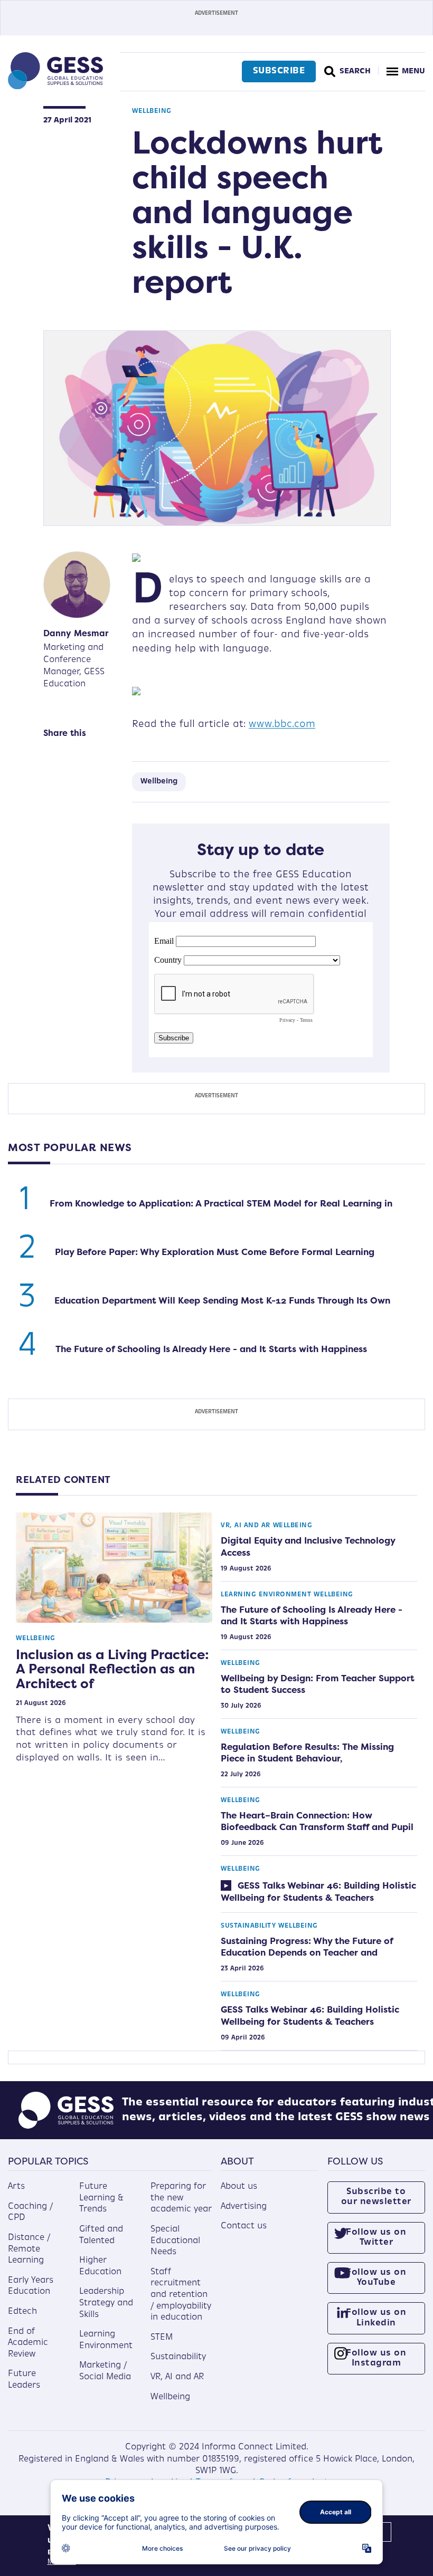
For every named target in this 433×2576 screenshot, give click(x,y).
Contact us (244, 2226)
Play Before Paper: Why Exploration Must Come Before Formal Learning (215, 1252)
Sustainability (248, 1926)
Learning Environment (266, 1595)
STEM (162, 2338)
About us (239, 2187)
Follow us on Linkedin (376, 2318)
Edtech (22, 2312)
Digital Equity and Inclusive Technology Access (308, 1546)
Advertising (244, 2207)
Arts (16, 2187)
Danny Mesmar (76, 633)
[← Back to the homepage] (55, 87)
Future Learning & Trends (101, 2198)
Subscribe (279, 71)
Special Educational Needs (175, 2241)
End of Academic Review (28, 2343)
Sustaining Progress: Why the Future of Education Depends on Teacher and (307, 1947)
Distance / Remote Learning (29, 2249)
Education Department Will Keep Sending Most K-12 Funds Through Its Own (222, 1300)
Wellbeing (152, 111)
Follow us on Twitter (376, 2238)
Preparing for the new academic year (181, 2198)
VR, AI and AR (246, 1526)
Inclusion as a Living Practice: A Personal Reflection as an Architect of (112, 1669)
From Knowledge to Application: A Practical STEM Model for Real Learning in (221, 1203)
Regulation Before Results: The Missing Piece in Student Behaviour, (307, 1753)
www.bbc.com (282, 725)
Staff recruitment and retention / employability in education (181, 2295)
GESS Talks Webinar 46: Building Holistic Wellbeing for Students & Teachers (318, 1891)
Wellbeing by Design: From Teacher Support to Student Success (318, 1684)
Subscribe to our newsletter (376, 2197)
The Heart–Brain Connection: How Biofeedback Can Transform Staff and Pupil (317, 1821)
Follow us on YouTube (376, 2278)
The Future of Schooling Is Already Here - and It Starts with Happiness (211, 1349)
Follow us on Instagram (376, 2358)
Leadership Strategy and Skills (106, 2303)
